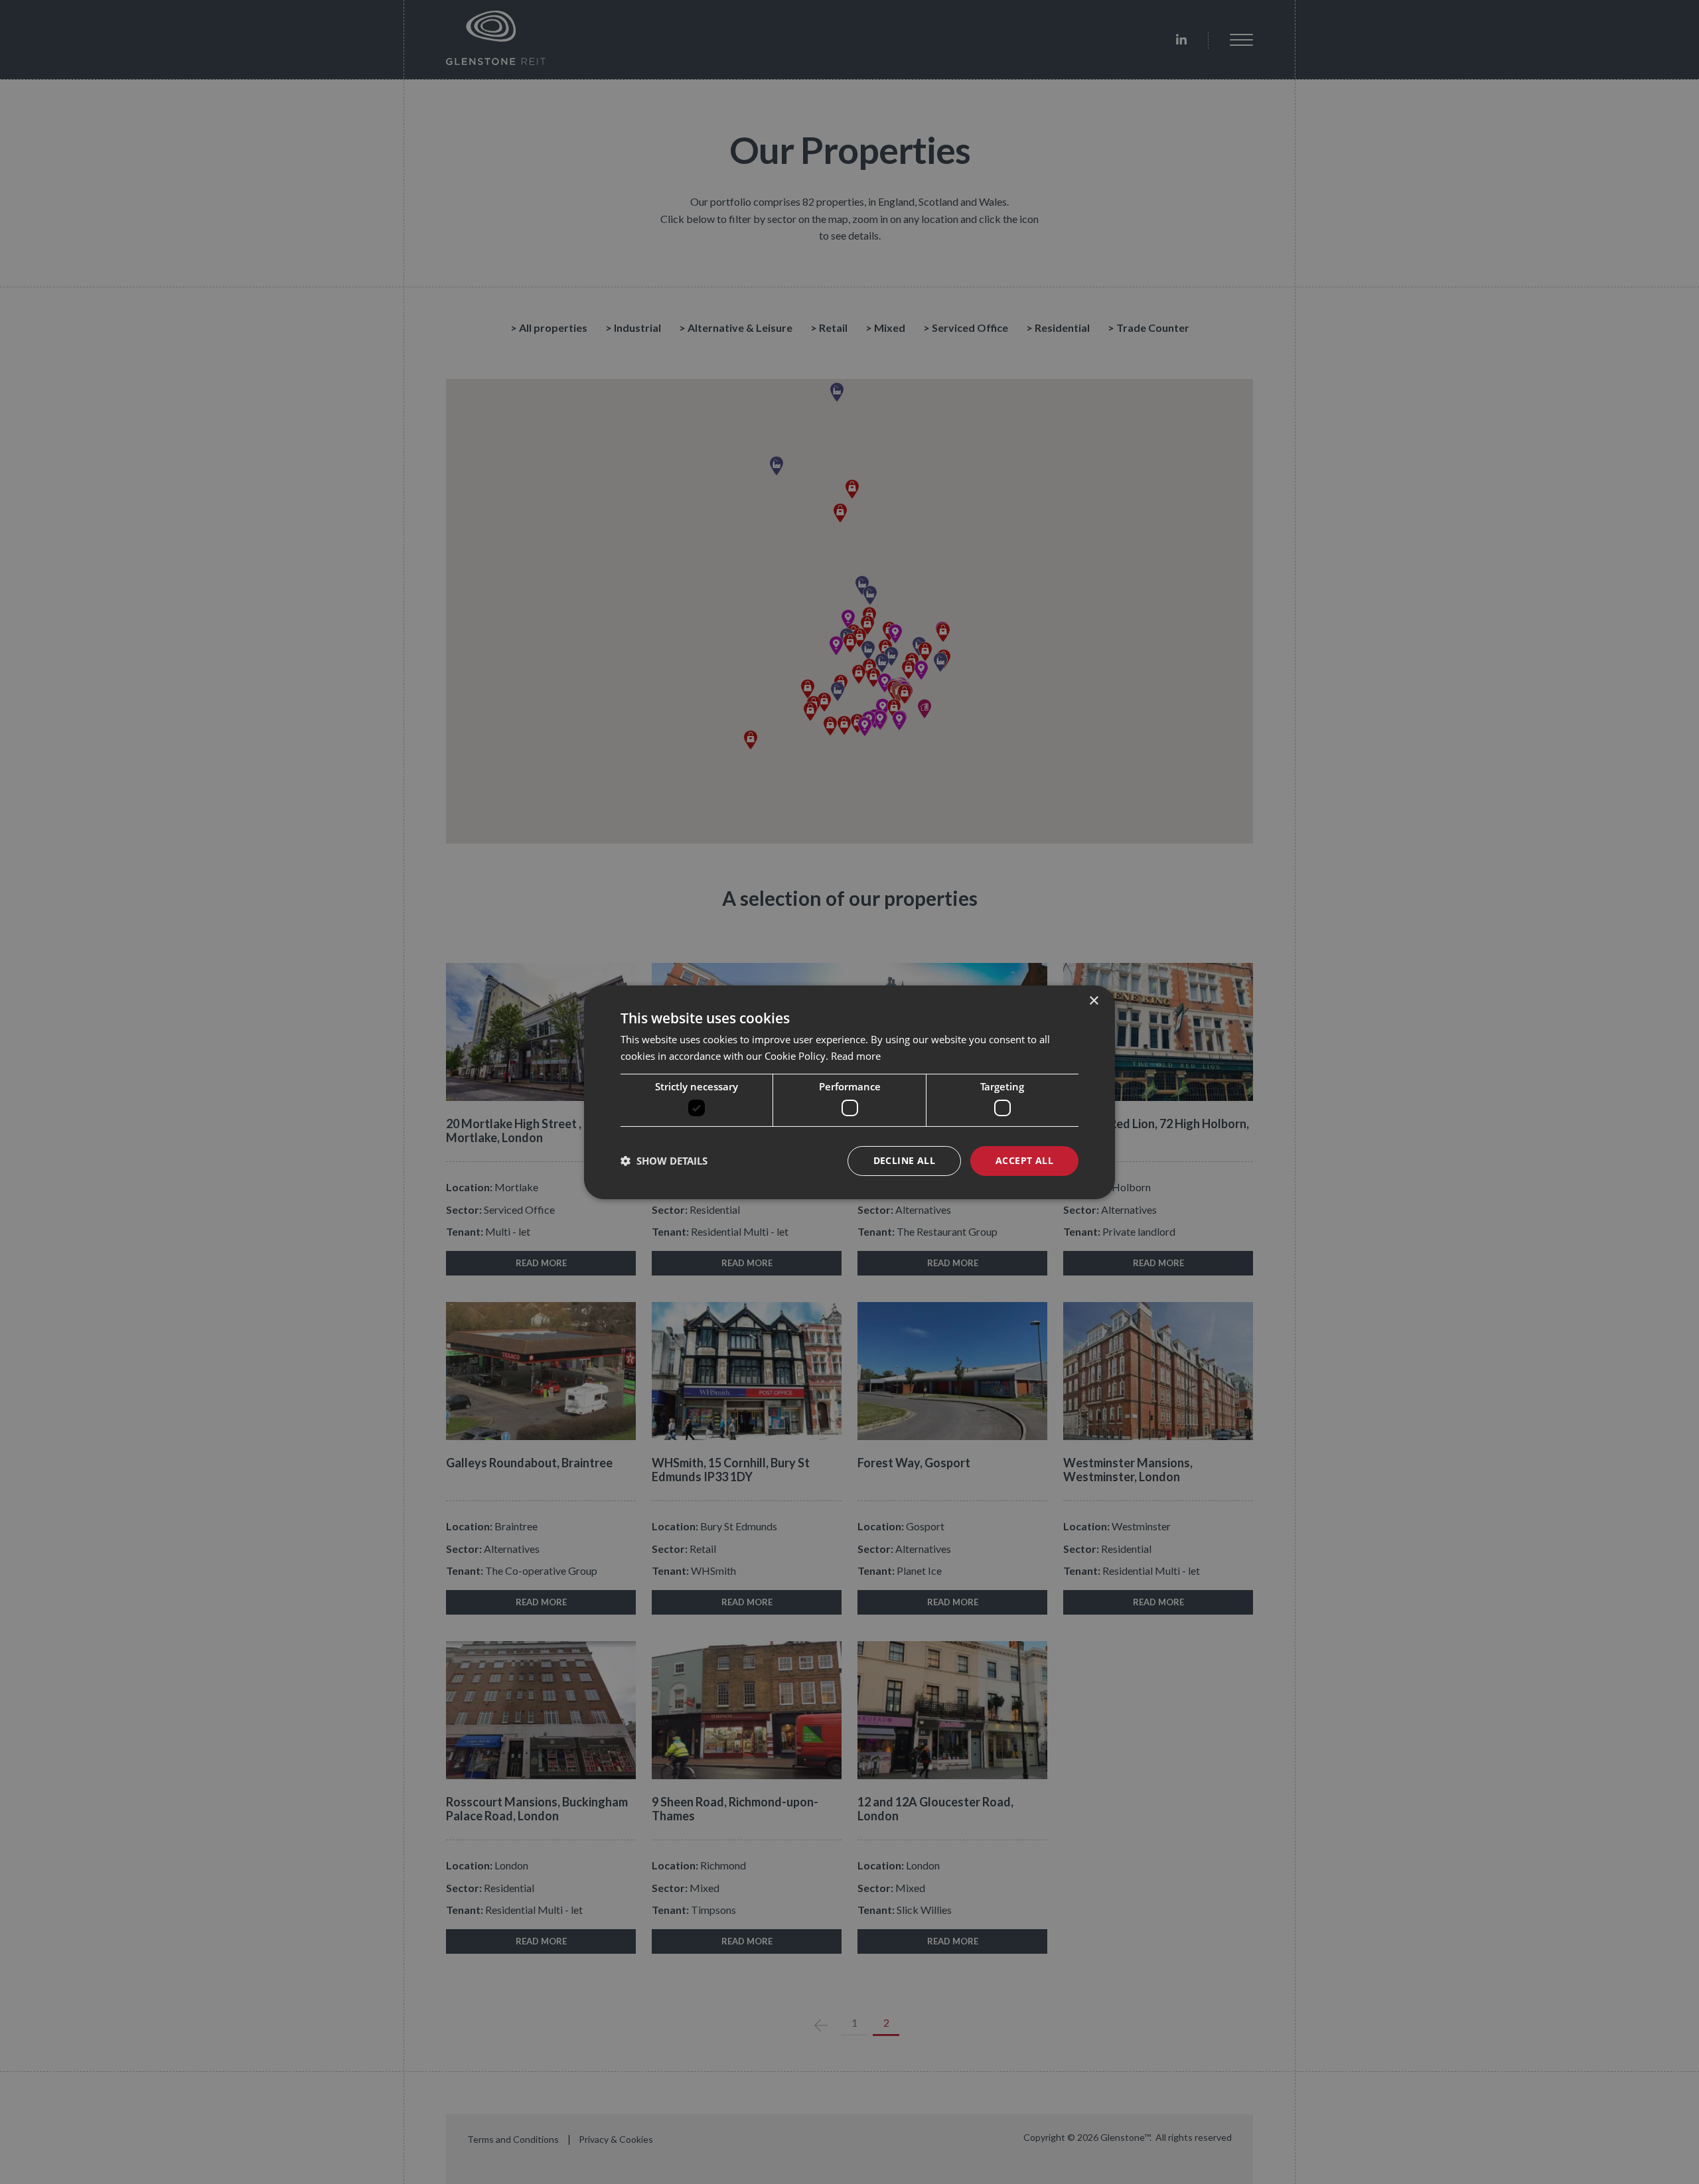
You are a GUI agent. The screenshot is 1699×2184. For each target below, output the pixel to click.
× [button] (1093, 1000)
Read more (856, 1056)
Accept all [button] (1024, 1160)
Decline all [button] (904, 1160)
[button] (664, 1161)
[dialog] (849, 1092)
